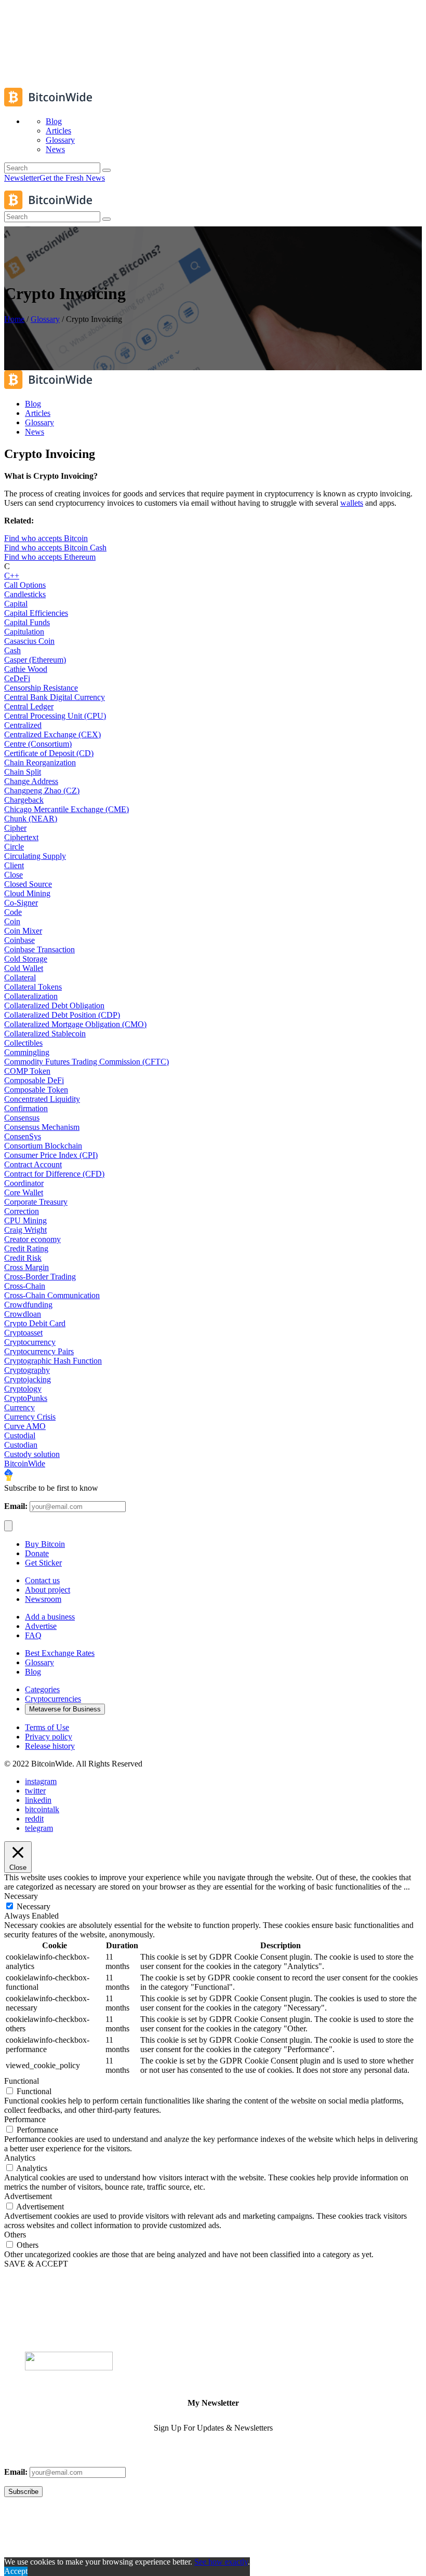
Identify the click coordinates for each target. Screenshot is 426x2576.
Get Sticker (43, 1563)
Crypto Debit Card (35, 1323)
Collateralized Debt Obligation (54, 1006)
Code (13, 912)
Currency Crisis (30, 1417)
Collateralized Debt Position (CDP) (62, 1015)
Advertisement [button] (28, 2196)
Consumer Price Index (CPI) (51, 1155)
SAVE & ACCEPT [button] (36, 2264)
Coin (12, 921)
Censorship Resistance (41, 688)
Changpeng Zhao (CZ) (42, 791)
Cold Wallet (24, 968)
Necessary (34, 1906)
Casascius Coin (29, 641)
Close (14, 875)
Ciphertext (21, 837)
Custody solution (32, 1454)
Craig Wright (25, 1230)
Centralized (23, 725)
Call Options (25, 585)
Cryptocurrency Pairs (39, 1351)
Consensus (22, 1118)
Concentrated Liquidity (42, 1099)
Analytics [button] (20, 2158)
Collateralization (31, 996)
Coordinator (24, 1183)
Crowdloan (23, 1314)
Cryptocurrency (30, 1342)
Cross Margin (26, 1267)
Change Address (31, 781)
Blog (33, 1672)
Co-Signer (21, 903)
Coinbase (19, 940)
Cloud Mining (27, 893)
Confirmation (26, 1108)
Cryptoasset (23, 1333)
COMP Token (27, 1071)
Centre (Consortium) (38, 744)
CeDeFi (17, 678)
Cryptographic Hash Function (53, 1361)
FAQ (33, 1635)
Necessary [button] (21, 1896)
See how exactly (221, 2562)
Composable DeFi (34, 1080)
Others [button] (15, 2235)
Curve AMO (25, 1426)
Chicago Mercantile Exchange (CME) (66, 809)
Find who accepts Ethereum (50, 557)
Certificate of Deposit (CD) (49, 753)
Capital (16, 604)
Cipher (15, 828)
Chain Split (23, 772)
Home (14, 319)
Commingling (27, 1052)
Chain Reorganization (40, 763)
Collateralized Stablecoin (45, 1034)
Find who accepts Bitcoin (46, 538)
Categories (42, 1689)
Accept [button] (16, 2571)
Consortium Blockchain (43, 1146)
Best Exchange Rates (60, 1653)
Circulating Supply (35, 856)
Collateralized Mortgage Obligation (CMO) (75, 1024)
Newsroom (43, 1599)
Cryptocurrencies (53, 1699)
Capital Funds (27, 622)
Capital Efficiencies (36, 613)
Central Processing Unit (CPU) (55, 716)
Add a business (50, 1617)
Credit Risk (23, 1258)
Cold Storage (26, 959)
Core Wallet (24, 1192)
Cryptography (27, 1370)
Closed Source (28, 884)
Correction (22, 1211)
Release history (50, 1746)
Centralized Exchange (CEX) (52, 734)
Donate (37, 1553)
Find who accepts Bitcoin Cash (55, 548)
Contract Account (33, 1164)
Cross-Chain (25, 1286)
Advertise (41, 1626)
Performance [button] (25, 2119)
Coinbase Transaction (39, 949)
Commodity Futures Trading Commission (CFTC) (86, 1062)
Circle (14, 847)
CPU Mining (25, 1220)
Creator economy (32, 1239)
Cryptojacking (28, 1379)
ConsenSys (23, 1136)
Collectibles (23, 1043)
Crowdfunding (28, 1305)
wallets (352, 503)
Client (14, 865)
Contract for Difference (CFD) (54, 1174)
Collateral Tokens (33, 987)
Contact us (42, 1580)
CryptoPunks (26, 1398)
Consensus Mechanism (42, 1127)
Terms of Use (47, 1727)
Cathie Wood (26, 669)
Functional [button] (22, 2081)
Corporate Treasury (36, 1202)
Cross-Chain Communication (52, 1295)
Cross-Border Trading (40, 1277)
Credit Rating (26, 1249)
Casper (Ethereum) (35, 660)
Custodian (21, 1445)
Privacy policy (49, 1737)
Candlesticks (25, 594)
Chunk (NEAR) (31, 819)
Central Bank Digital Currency (55, 697)
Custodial (20, 1435)
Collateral (20, 977)
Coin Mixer (23, 931)
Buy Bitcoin (45, 1544)
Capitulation (24, 632)
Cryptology (23, 1389)
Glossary (45, 319)
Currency (19, 1407)
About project (48, 1590)
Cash (12, 650)
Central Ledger (29, 706)
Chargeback (24, 800)
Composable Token (36, 1090)
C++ (12, 576)
